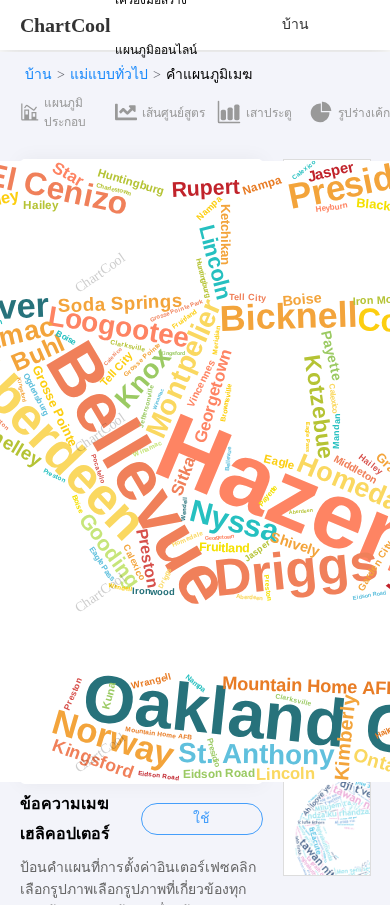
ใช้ (201, 818)
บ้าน (295, 24)
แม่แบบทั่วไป (109, 74)
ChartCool (65, 25)
